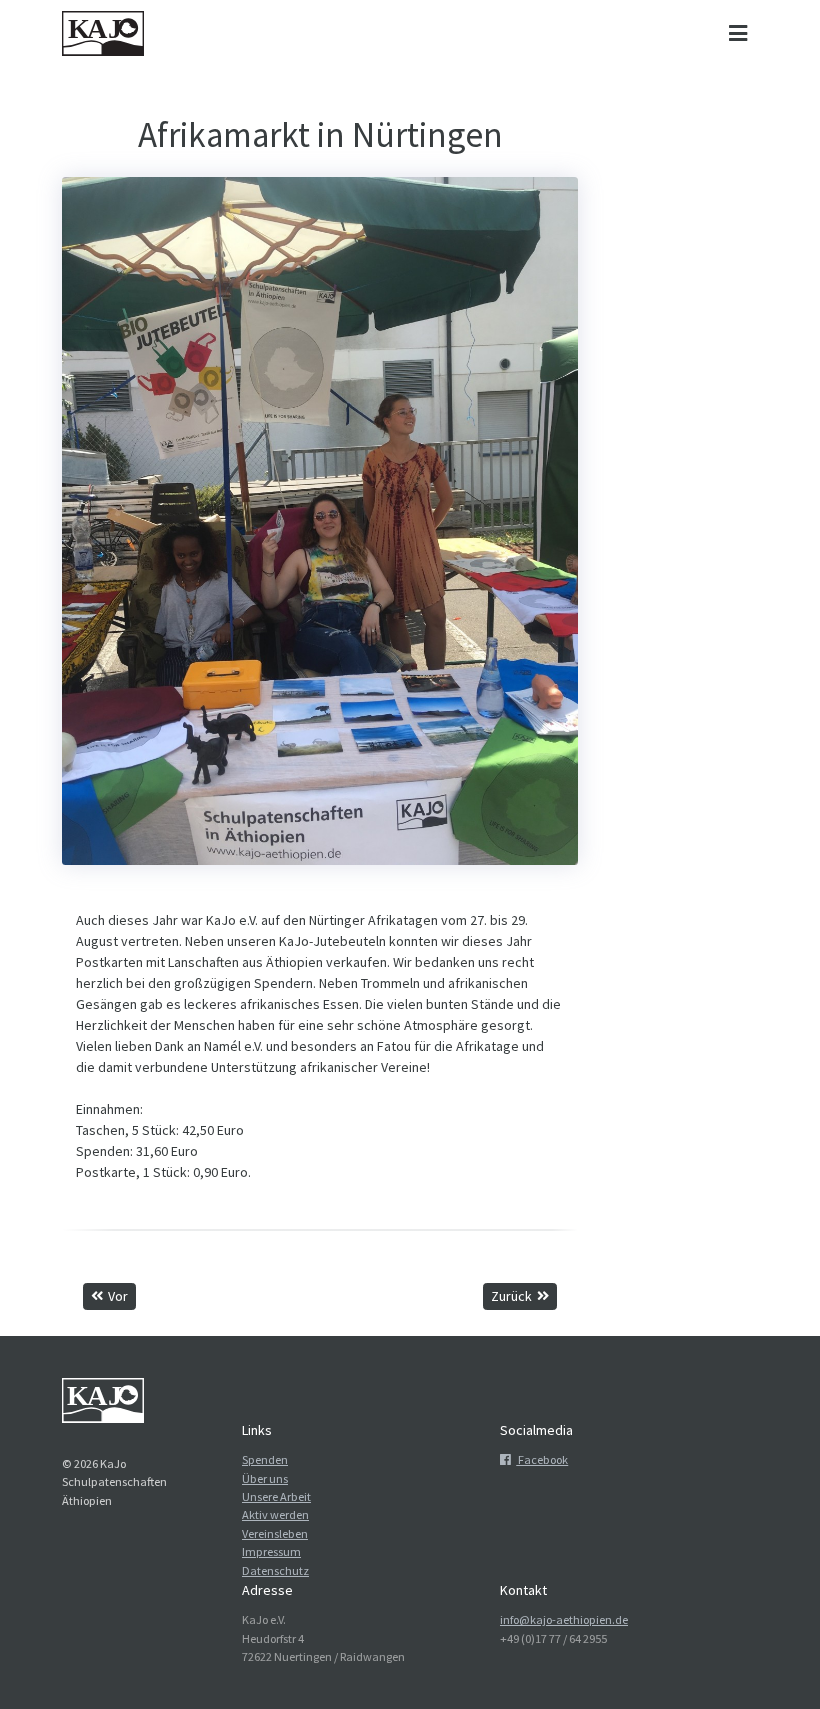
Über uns (265, 1478)
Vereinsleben (275, 1533)
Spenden (265, 1459)
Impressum (271, 1551)
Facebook (542, 1459)
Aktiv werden (275, 1514)
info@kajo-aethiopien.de (564, 1619)
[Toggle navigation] (737, 33)
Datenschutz (275, 1570)
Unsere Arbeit (276, 1496)
